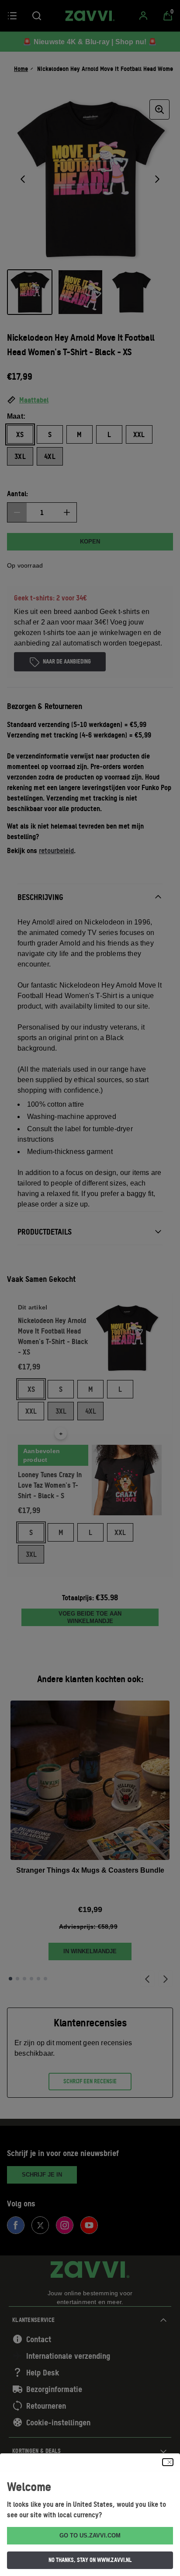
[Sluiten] (168, 2462)
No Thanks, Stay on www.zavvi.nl (90, 2560)
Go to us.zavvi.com (90, 2535)
